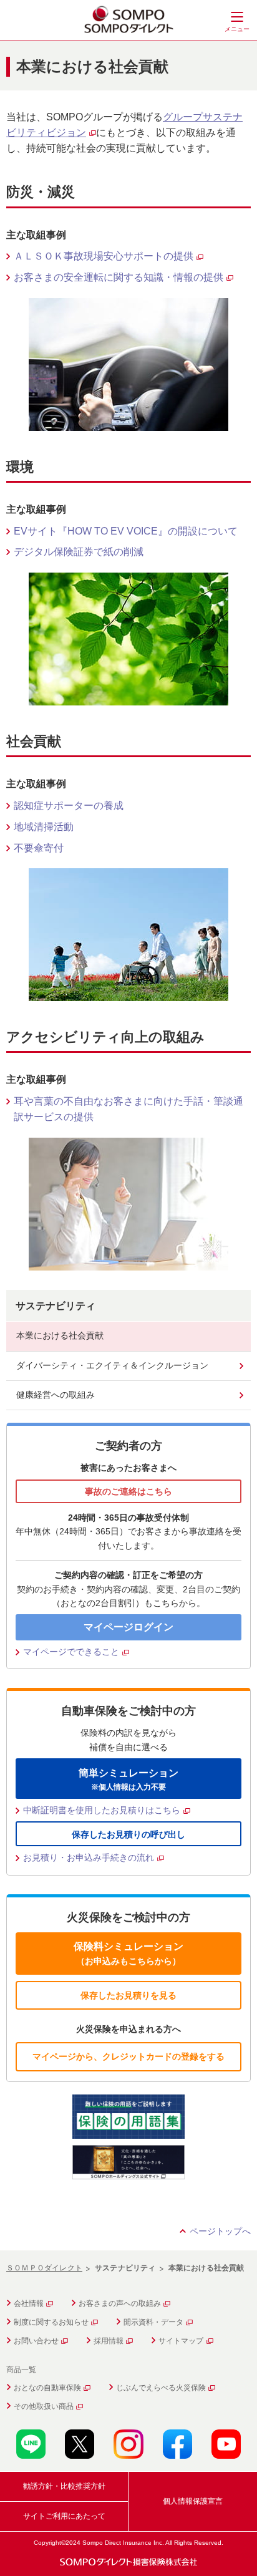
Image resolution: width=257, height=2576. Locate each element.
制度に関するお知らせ (51, 2322)
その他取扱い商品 (44, 2406)
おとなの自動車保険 (47, 2388)
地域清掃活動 (44, 827)
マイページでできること (71, 1652)
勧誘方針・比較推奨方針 (64, 2486)
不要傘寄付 (39, 848)
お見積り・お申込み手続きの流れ (89, 1857)
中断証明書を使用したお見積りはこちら (102, 1810)
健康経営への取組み (56, 1395)
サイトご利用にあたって (64, 2516)
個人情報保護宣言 (193, 2501)
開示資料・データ (153, 2322)
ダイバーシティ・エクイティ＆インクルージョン (112, 1365)
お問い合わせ (36, 2341)
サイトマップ (181, 2341)
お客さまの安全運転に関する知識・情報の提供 (119, 277)
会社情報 (29, 2303)
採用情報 (109, 2341)
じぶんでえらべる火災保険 (161, 2388)
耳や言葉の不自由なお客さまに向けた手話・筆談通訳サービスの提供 (128, 1109)
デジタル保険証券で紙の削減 (79, 552)
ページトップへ (220, 2231)
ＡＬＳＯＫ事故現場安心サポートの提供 (104, 256)
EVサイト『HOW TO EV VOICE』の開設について (126, 531)
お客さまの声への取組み (120, 2303)
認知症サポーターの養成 (69, 806)
